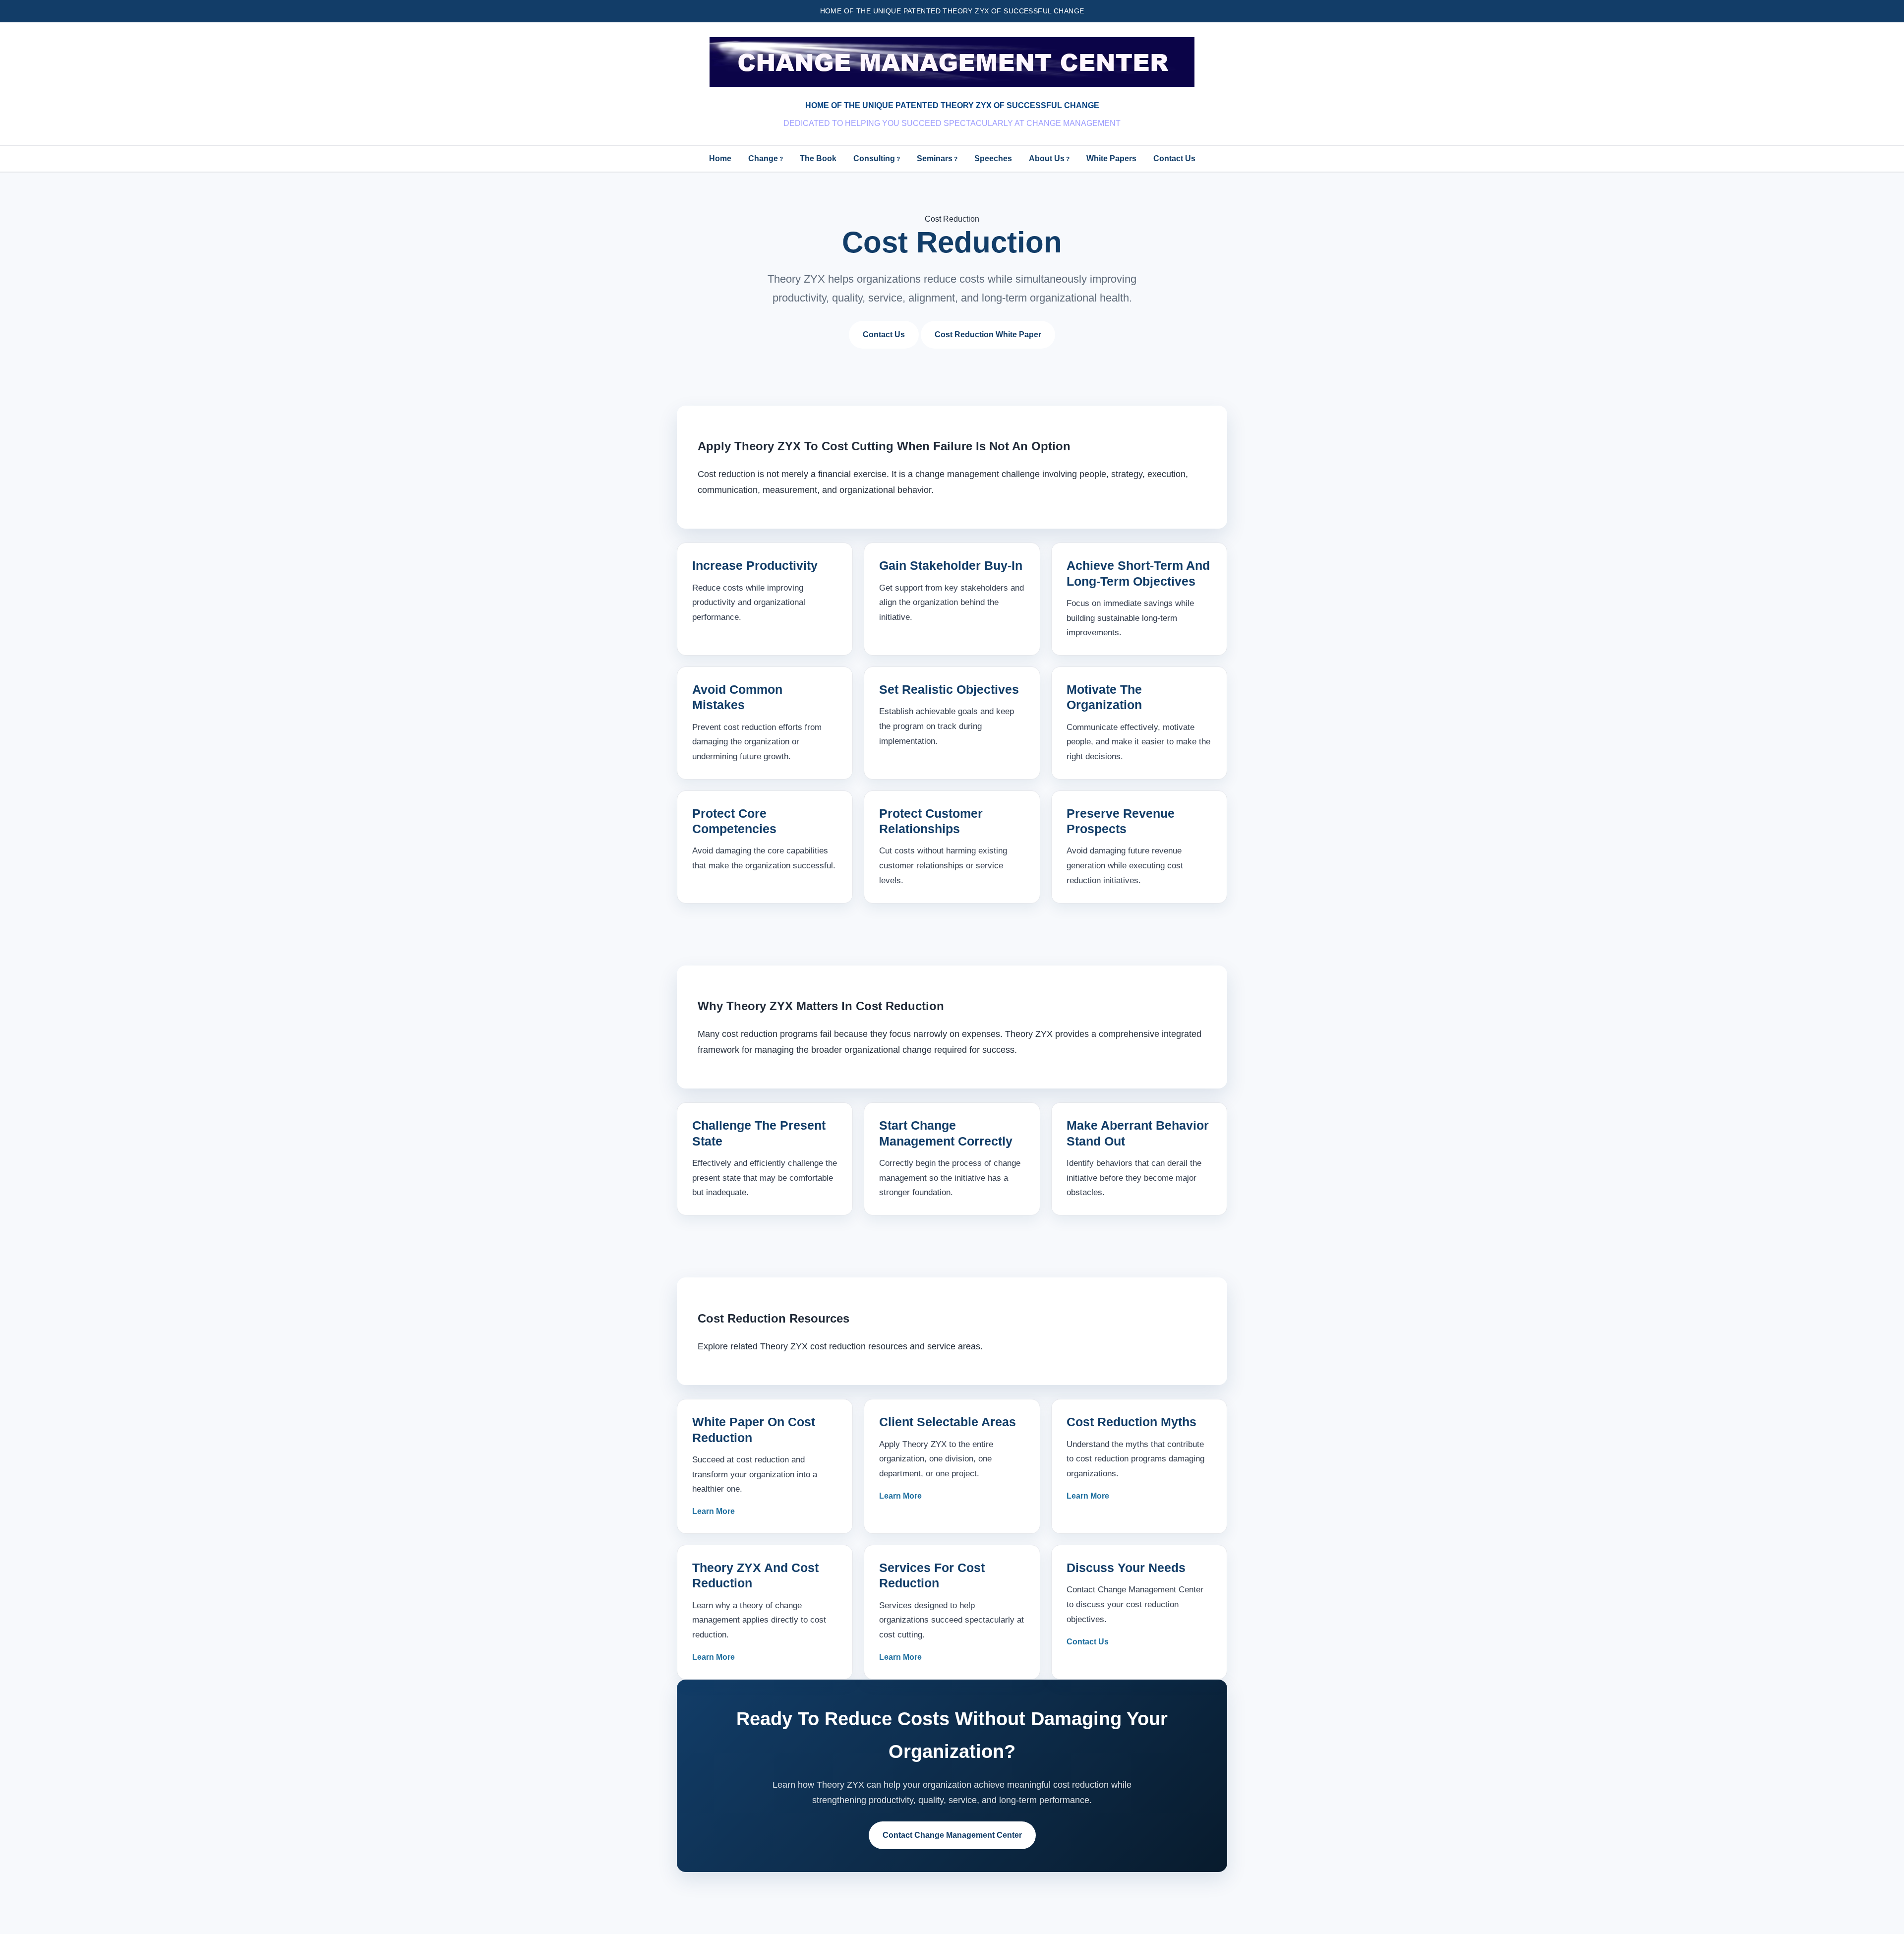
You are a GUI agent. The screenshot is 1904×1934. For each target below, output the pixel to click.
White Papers (1111, 158)
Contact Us (1174, 158)
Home (720, 158)
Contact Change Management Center (952, 1835)
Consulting (874, 158)
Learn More (714, 1511)
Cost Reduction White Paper (988, 334)
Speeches (993, 158)
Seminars (935, 158)
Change (763, 158)
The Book (818, 158)
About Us (1047, 158)
